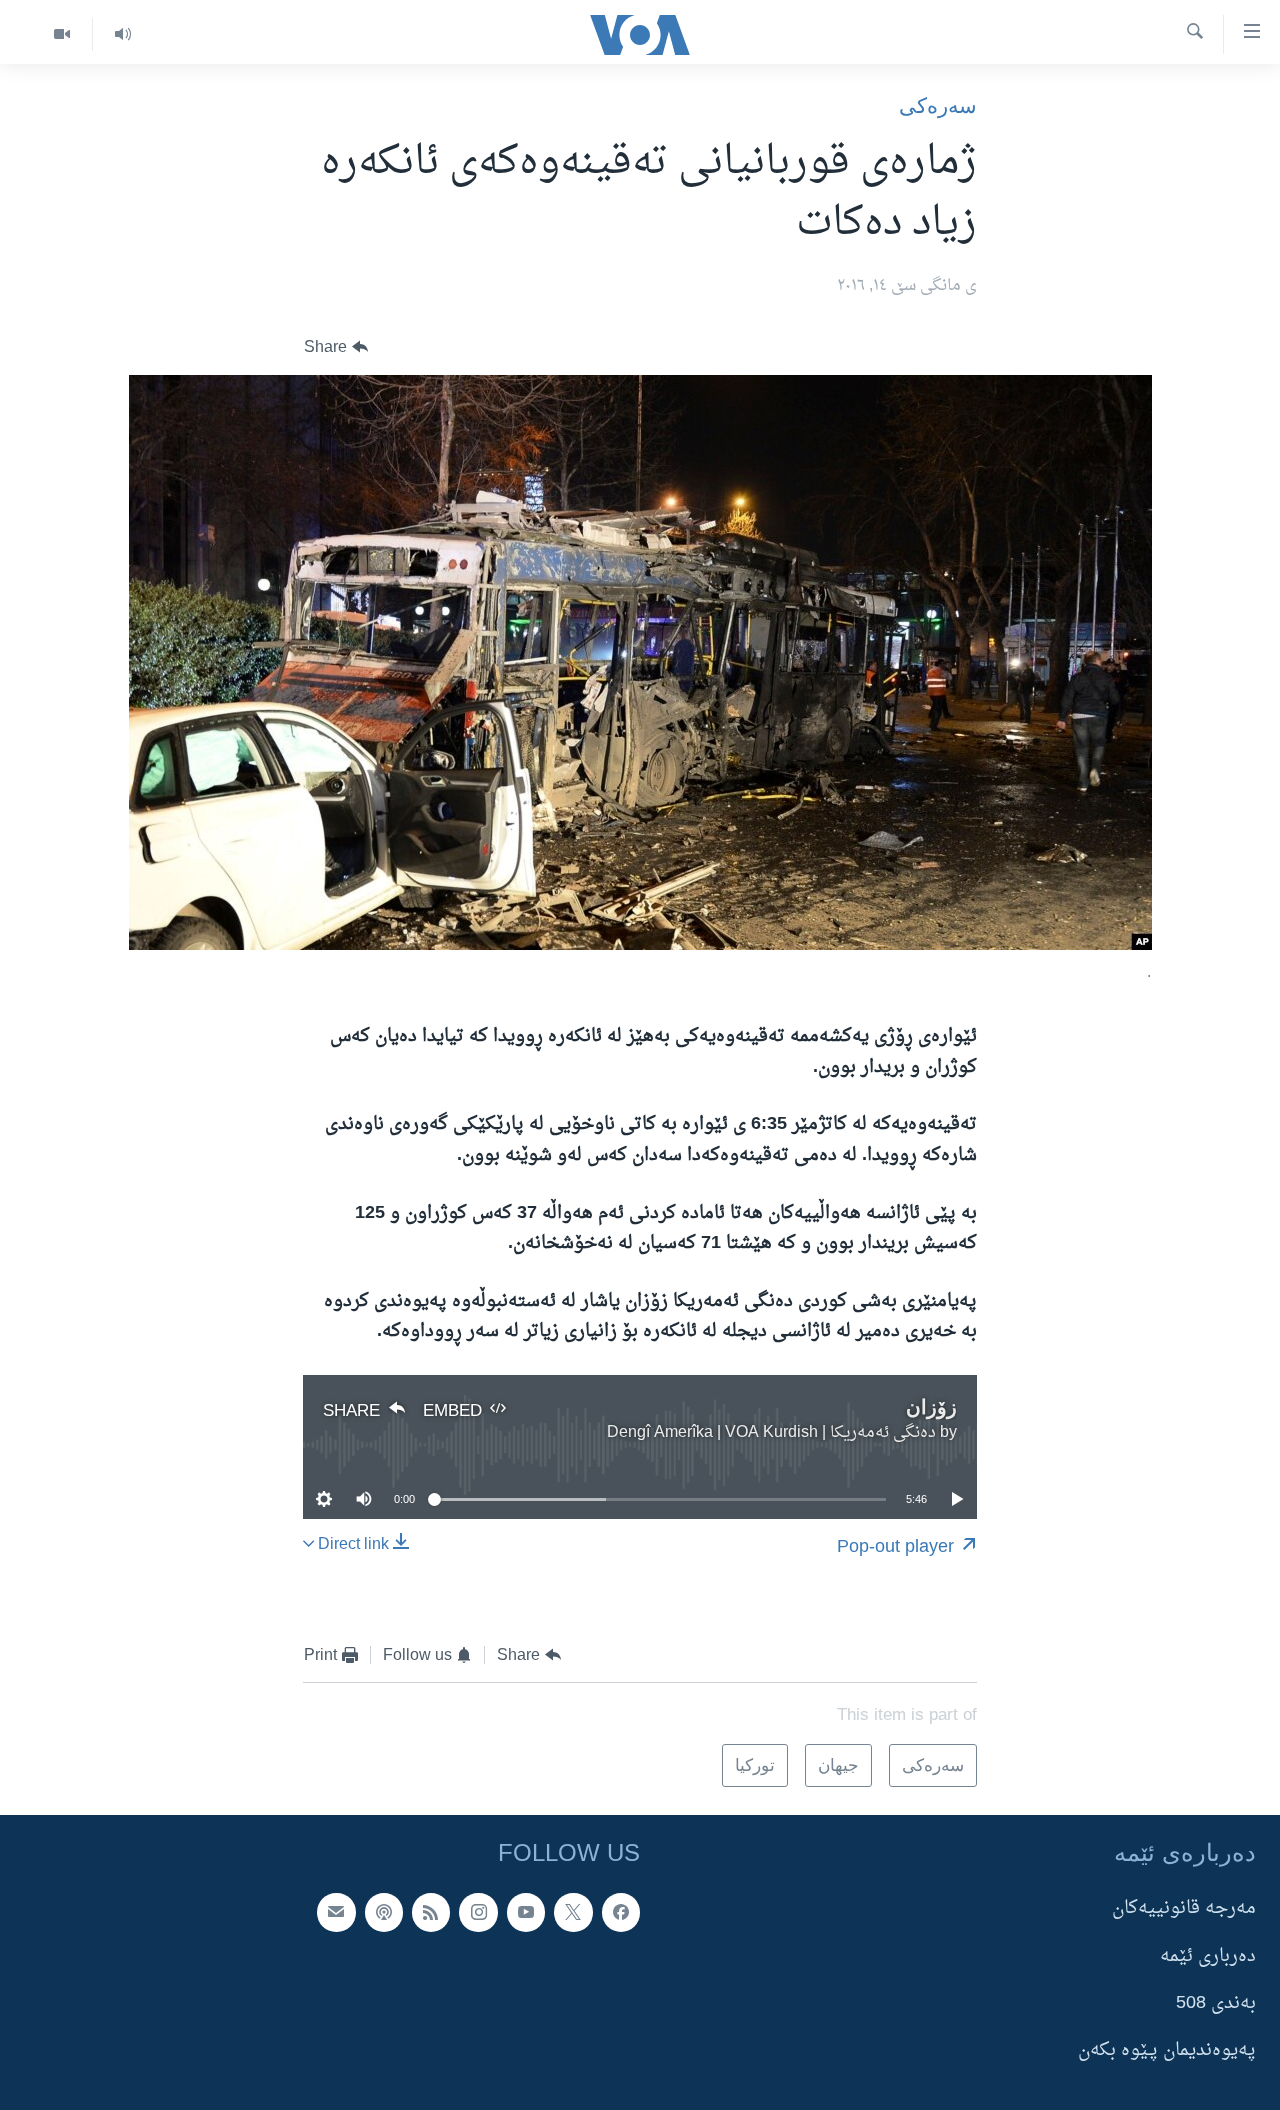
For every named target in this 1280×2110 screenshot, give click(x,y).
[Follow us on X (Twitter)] (573, 1912)
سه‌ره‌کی (938, 105)
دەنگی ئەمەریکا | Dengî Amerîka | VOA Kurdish (771, 1433)
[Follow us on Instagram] (478, 1912)
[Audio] (122, 34)
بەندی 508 (1216, 2003)
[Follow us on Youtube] (526, 1912)
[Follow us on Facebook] (621, 1912)
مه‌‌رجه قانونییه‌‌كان (1184, 1908)
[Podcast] (384, 1912)
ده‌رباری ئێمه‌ (1208, 1955)
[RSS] (431, 1912)
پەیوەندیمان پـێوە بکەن (1167, 2050)
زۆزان (931, 1407)
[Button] (336, 347)
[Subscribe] (336, 1912)
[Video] (62, 34)
